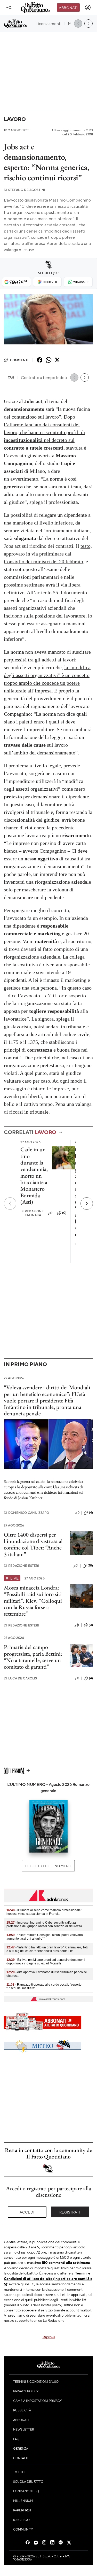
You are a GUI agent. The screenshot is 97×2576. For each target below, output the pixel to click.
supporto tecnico (29, 2320)
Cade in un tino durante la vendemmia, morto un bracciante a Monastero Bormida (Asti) (34, 1175)
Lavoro (15, 119)
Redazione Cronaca (32, 1213)
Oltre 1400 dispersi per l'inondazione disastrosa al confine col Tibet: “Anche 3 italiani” (33, 1544)
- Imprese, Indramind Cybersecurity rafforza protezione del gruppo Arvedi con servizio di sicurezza (44, 1924)
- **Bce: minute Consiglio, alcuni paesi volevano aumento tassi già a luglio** (45, 1937)
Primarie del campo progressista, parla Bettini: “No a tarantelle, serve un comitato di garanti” (33, 1657)
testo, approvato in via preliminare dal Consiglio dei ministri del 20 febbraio (48, 554)
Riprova (49, 2337)
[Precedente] (10, 1204)
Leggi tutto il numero (48, 1866)
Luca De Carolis (21, 1678)
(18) (90, 1565)
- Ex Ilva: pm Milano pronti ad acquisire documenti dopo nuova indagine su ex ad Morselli (46, 1962)
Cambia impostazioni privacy (38, 2401)
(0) (64, 1213)
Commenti (19, 360)
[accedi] (88, 7)
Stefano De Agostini (25, 190)
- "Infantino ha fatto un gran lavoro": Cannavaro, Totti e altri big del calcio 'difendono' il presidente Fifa (47, 1949)
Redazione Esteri (22, 1566)
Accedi (27, 2212)
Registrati (70, 2212)
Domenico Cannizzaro (26, 1513)
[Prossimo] (87, 1204)
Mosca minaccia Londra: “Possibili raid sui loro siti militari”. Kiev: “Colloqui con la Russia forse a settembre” (33, 1601)
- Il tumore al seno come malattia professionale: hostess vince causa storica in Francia (44, 1912)
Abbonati (68, 7)
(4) (91, 1513)
